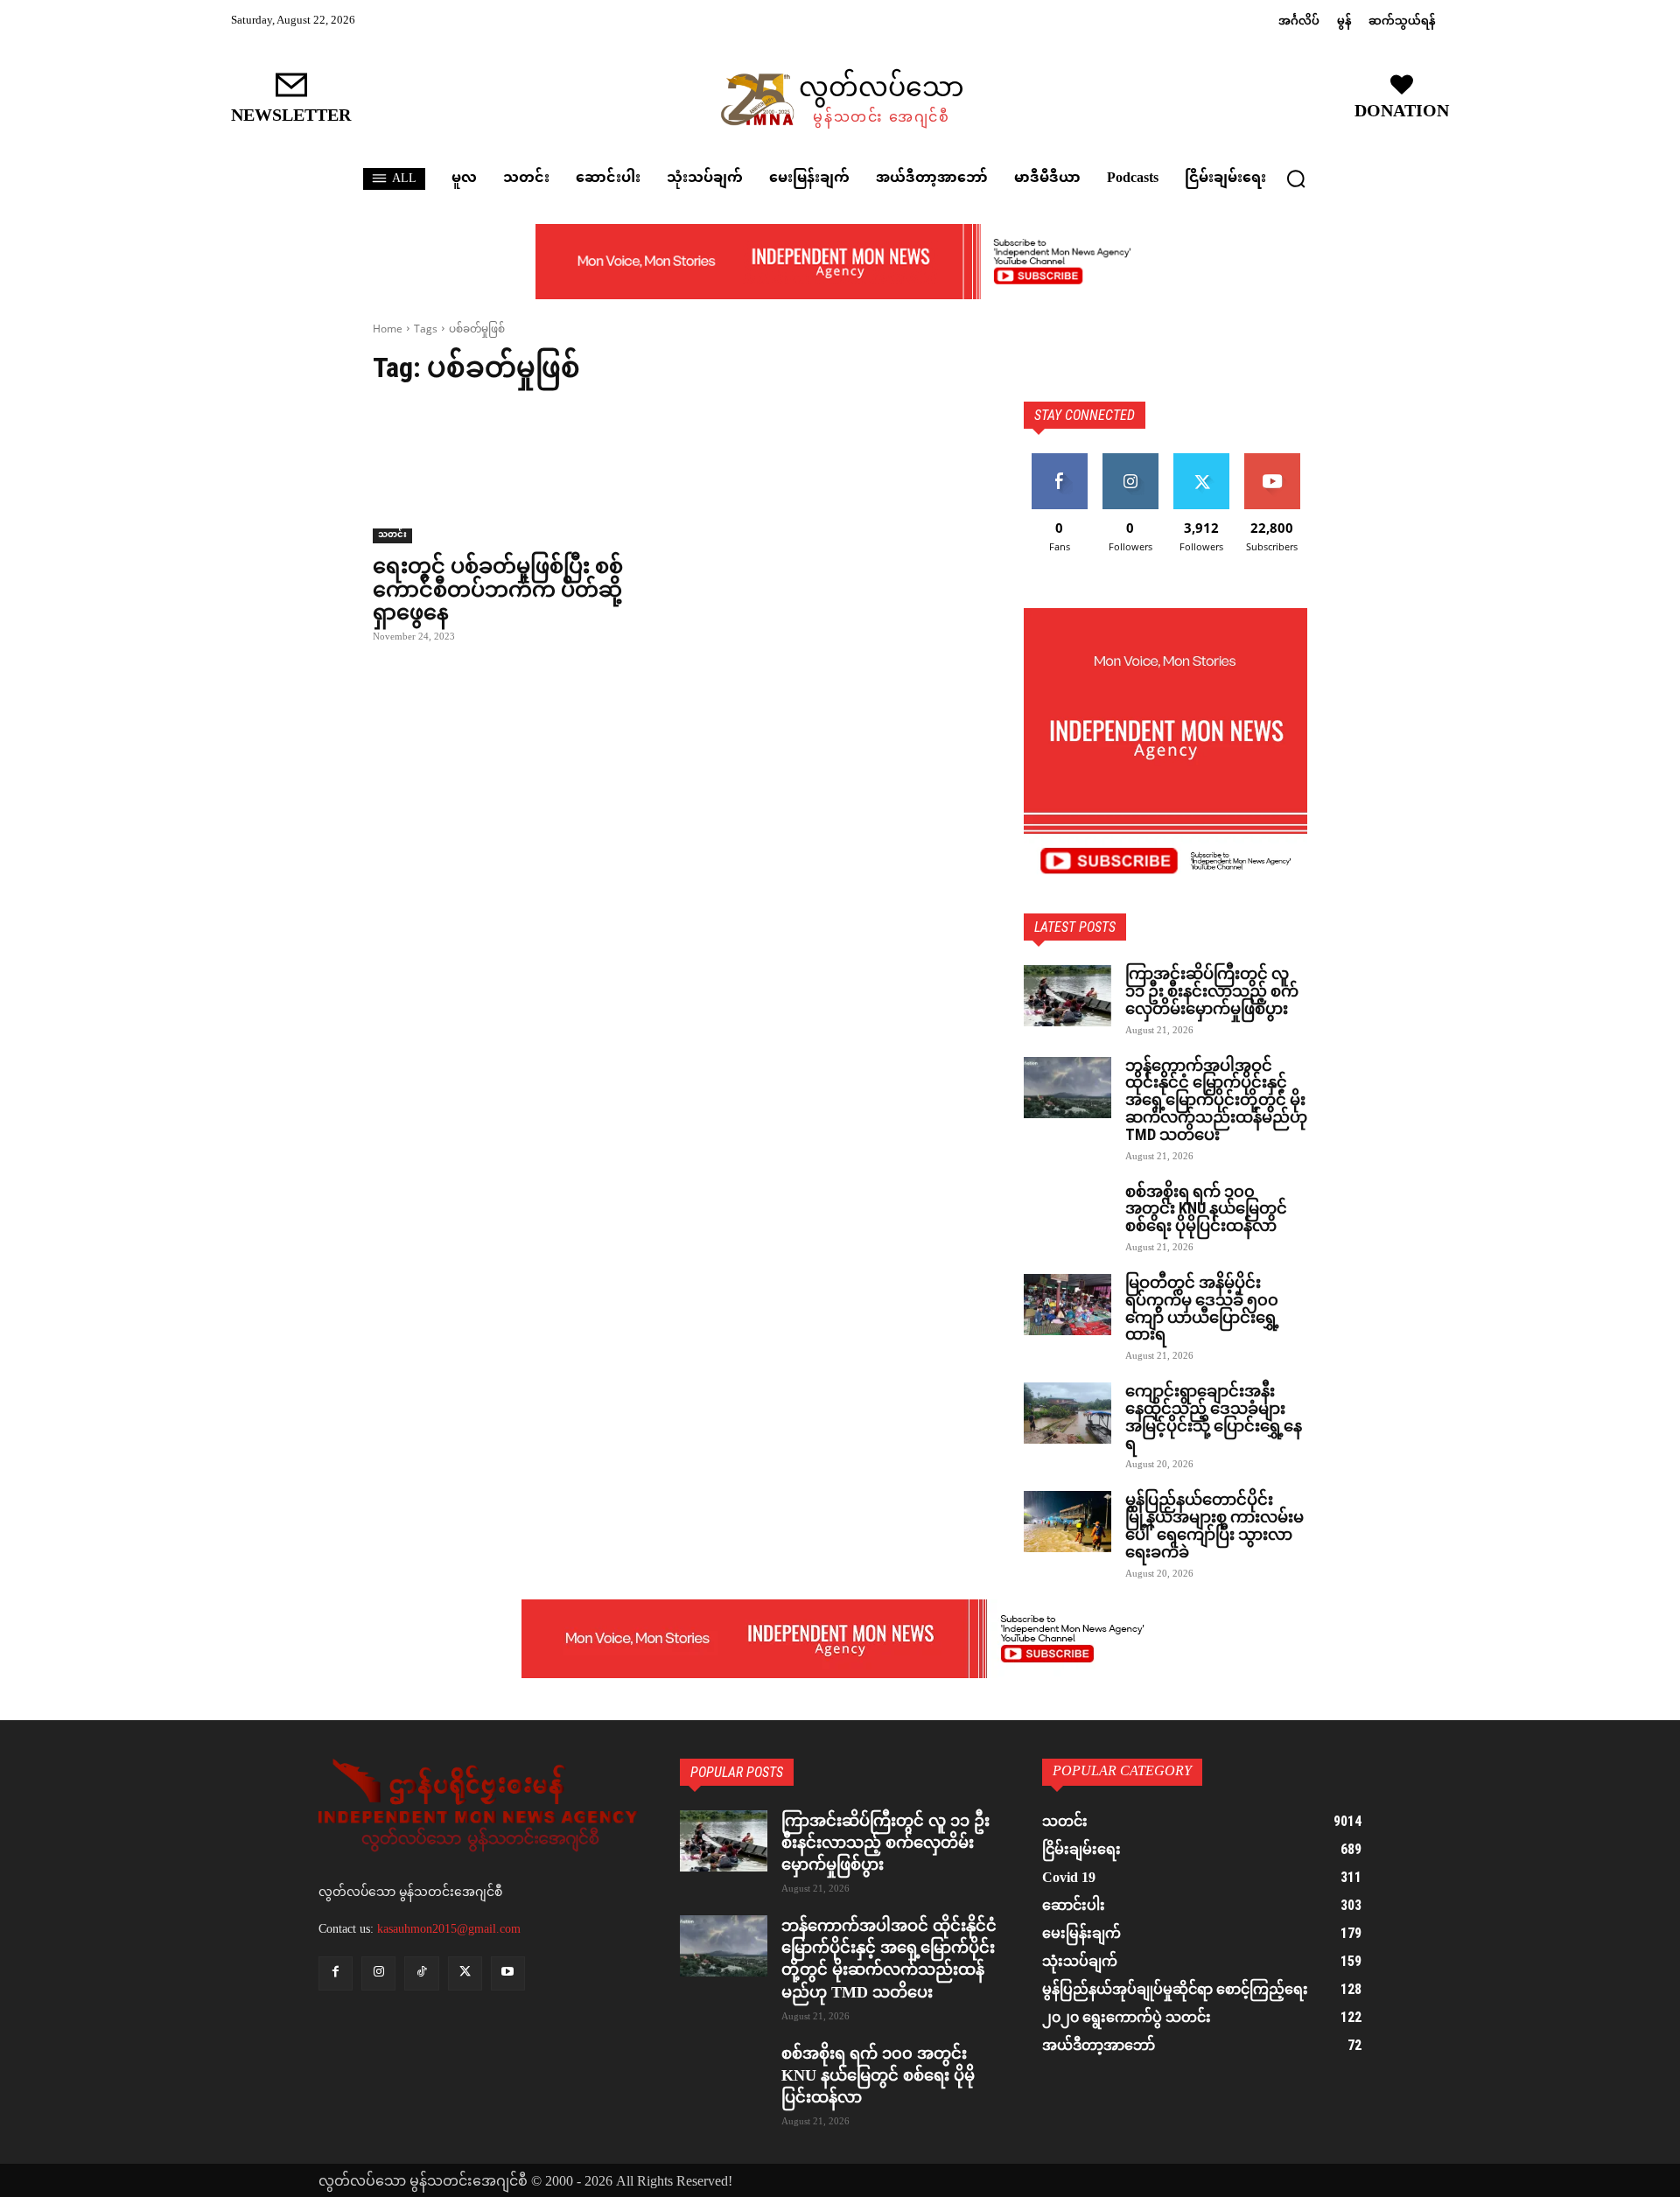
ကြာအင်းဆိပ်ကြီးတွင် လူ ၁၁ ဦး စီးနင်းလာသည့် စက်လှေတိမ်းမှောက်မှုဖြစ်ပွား (1212, 991)
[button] (1296, 178)
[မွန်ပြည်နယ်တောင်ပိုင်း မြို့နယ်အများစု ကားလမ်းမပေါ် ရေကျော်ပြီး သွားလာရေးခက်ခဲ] (1067, 1522)
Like (1059, 460)
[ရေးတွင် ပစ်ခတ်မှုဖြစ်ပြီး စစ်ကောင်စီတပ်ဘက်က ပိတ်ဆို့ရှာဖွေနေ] (514, 472)
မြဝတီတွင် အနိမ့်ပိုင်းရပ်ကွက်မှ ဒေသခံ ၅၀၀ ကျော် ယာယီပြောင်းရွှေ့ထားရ (1202, 1308)
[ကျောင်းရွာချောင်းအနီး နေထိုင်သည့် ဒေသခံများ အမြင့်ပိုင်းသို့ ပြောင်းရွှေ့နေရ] (1067, 1413)
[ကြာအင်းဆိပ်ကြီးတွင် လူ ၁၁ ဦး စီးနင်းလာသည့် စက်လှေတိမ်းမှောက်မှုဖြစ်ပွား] (1067, 996)
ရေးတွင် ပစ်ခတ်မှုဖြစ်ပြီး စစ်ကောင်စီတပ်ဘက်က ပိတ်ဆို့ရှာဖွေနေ (498, 589)
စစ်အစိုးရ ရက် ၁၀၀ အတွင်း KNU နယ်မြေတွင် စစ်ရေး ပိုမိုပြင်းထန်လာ (1206, 1209)
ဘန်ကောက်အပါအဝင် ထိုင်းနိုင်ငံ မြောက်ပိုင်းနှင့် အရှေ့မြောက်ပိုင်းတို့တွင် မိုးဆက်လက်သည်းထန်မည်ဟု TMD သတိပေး (1216, 1100)
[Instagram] (378, 1973)
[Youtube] (508, 1973)
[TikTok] (421, 1973)
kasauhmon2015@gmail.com (449, 1929)
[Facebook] (336, 1973)
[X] (465, 1973)
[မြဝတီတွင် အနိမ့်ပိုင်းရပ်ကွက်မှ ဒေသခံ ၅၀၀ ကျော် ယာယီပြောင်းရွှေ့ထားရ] (1067, 1305)
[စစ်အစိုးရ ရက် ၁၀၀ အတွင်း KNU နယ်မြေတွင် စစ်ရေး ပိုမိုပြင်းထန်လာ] (1067, 1214)
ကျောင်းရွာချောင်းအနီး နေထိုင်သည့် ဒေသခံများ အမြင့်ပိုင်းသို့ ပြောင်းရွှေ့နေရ (1214, 1417)
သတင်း (392, 536)
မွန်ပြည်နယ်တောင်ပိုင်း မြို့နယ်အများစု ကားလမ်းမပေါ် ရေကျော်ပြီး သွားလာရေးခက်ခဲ (1214, 1525)
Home (388, 329)
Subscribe (1272, 460)
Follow (1130, 460)
